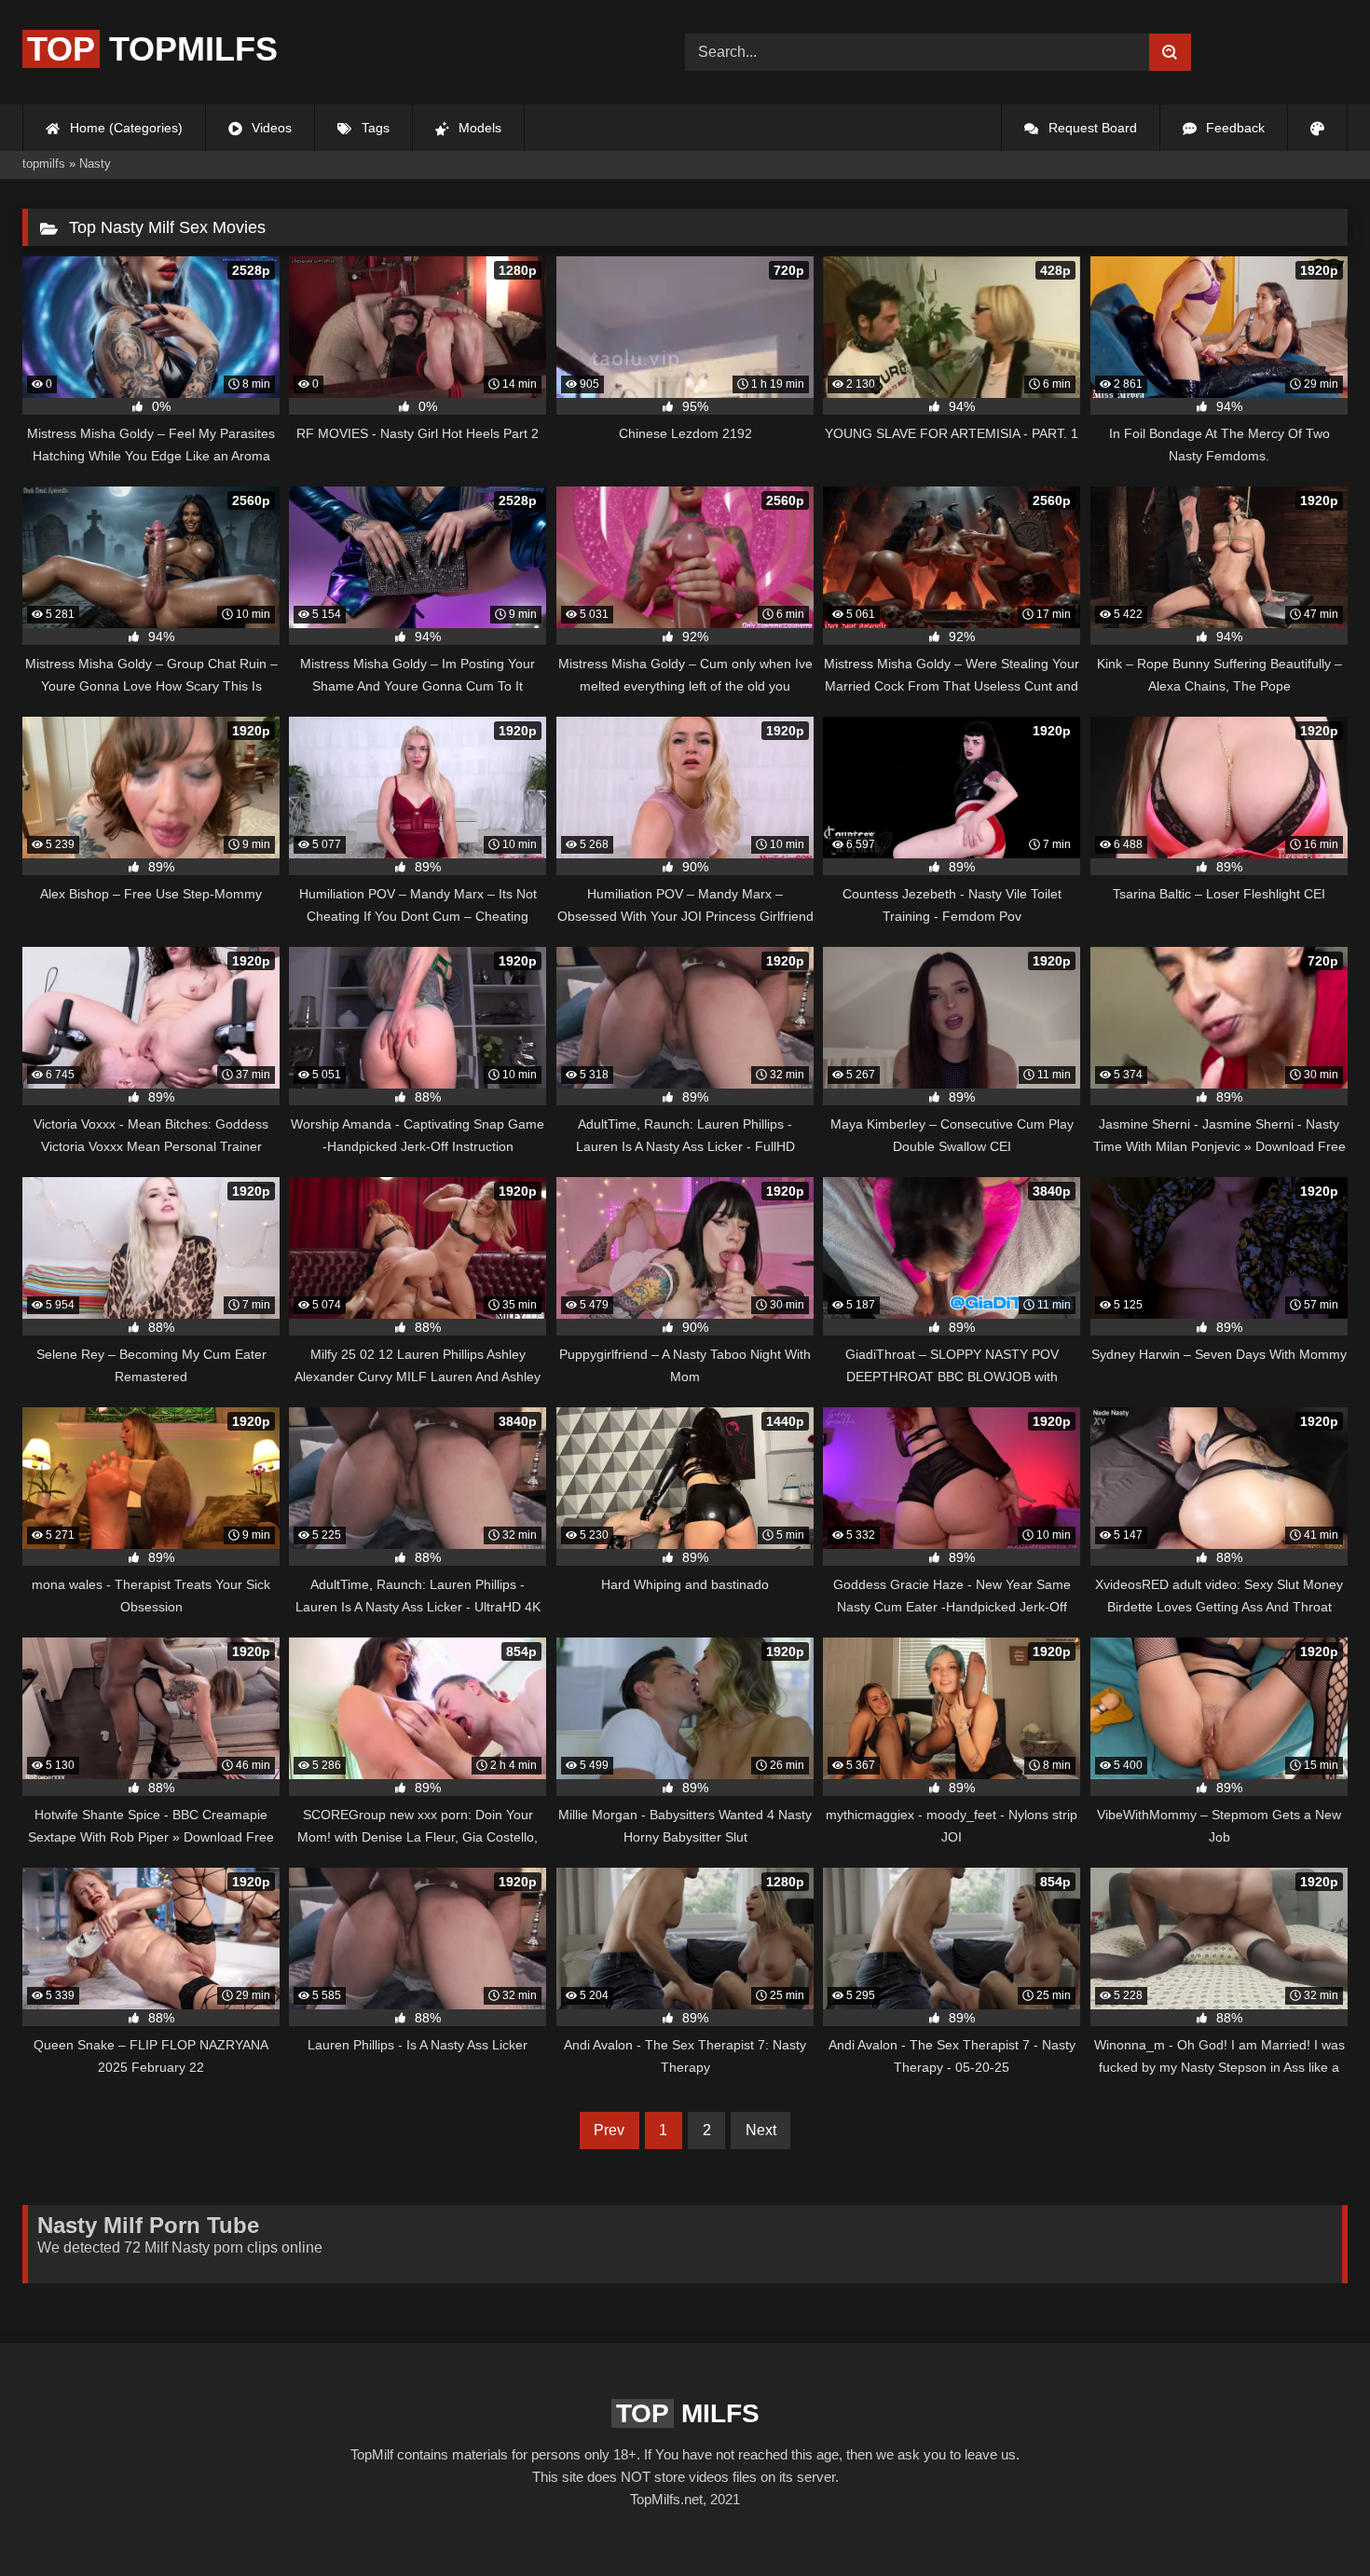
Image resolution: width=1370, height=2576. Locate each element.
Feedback (1233, 128)
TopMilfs (152, 49)
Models (478, 128)
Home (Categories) (124, 128)
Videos (270, 128)
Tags (374, 128)
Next (761, 2130)
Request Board (1091, 128)
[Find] (1170, 52)
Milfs (688, 2413)
